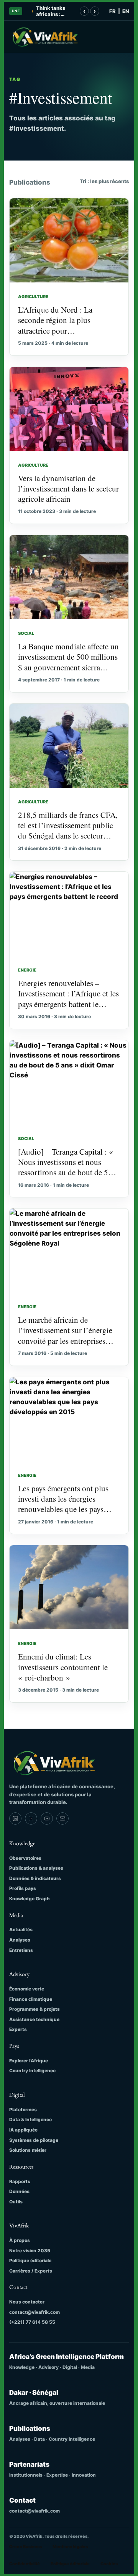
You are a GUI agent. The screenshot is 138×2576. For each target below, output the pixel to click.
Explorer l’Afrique (29, 2061)
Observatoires (25, 1858)
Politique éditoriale (30, 2260)
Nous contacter (27, 2302)
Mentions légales (70, 2547)
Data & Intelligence (30, 2119)
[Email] (62, 1818)
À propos (20, 2240)
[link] (15, 1818)
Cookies (109, 2564)
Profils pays (23, 1888)
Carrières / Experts (31, 2271)
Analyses (20, 1940)
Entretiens (21, 1950)
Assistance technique (34, 2019)
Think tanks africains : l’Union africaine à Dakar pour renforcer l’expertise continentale (52, 11)
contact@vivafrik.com (34, 2312)
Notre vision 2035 (30, 2251)
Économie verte (27, 1989)
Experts (18, 2029)
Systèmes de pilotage (34, 2140)
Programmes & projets (34, 2009)
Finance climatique (31, 1999)
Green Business (25, 2547)
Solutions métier (28, 2150)
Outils (16, 2202)
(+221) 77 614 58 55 (32, 2322)
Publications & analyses (36, 1868)
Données (19, 2191)
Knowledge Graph (30, 1899)
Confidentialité (25, 2564)
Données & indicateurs (35, 1878)
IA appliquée (23, 2130)
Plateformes (23, 2110)
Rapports (20, 2181)
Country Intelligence (32, 2071)
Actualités (21, 1930)
